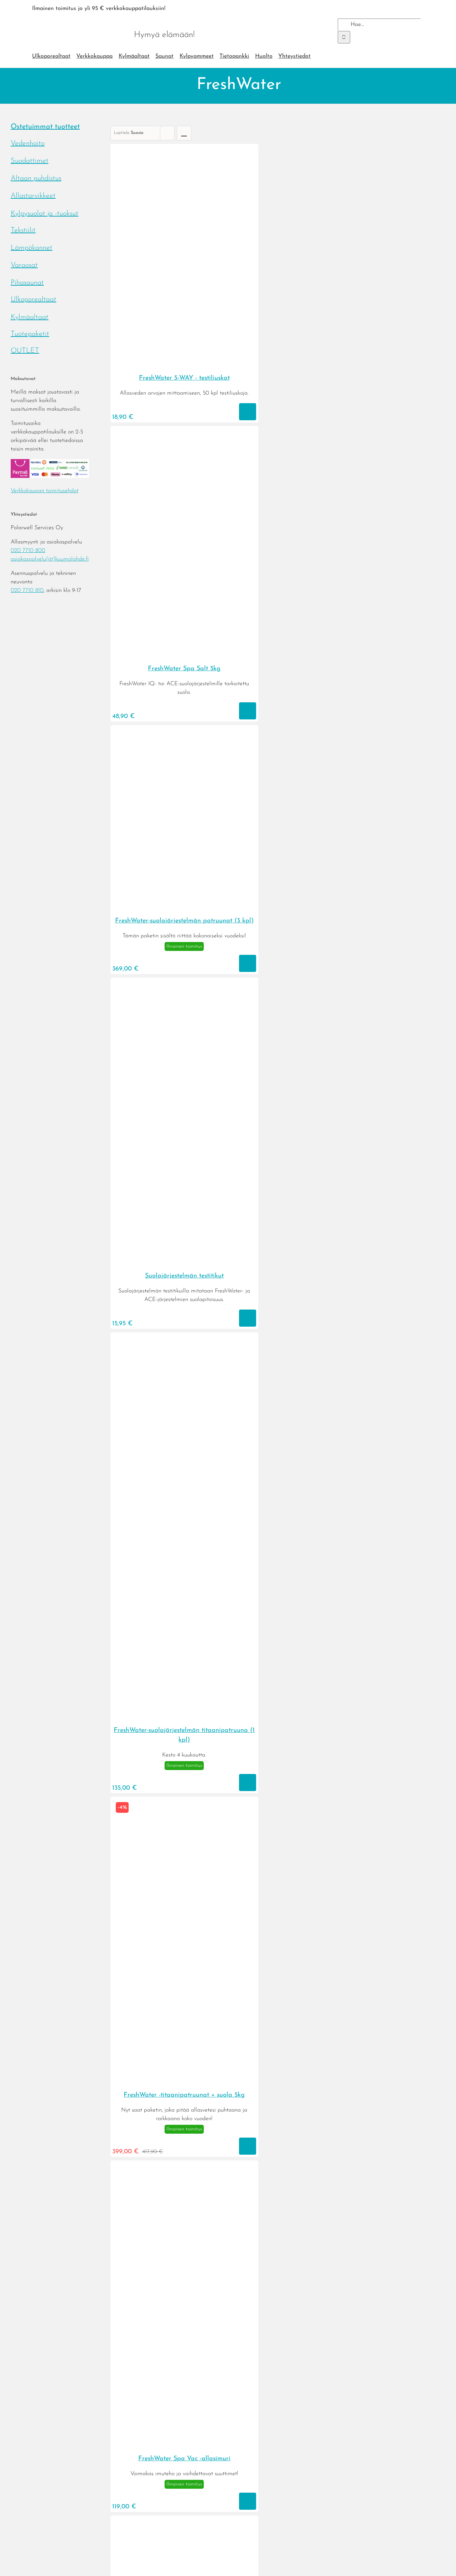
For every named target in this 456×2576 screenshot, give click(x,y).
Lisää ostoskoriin (248, 412)
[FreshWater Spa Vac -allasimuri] (184, 2445)
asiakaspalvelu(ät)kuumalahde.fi (50, 559)
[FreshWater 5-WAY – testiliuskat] (184, 365)
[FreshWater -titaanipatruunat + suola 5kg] (184, 2082)
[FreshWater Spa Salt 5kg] (184, 655)
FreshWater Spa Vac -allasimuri (184, 2459)
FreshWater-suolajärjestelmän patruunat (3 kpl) (184, 921)
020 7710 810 (27, 590)
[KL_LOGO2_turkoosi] (79, 21)
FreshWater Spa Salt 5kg (184, 669)
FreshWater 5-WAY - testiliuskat (184, 378)
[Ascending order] (184, 133)
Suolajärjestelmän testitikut (184, 1276)
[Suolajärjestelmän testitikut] (184, 1263)
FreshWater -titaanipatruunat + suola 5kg (184, 2095)
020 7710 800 (28, 551)
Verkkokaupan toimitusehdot (45, 491)
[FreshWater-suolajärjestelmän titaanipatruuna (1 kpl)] (184, 1717)
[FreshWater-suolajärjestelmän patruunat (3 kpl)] (184, 907)
